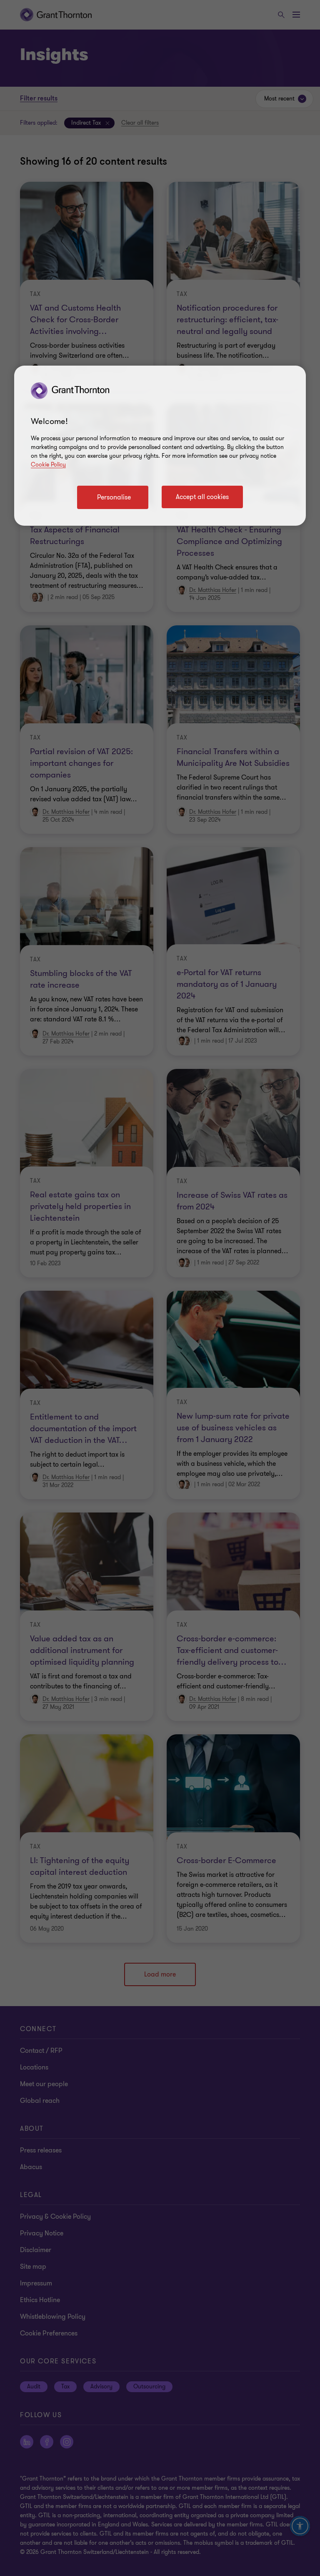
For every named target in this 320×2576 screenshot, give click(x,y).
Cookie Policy (48, 465)
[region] (160, 446)
